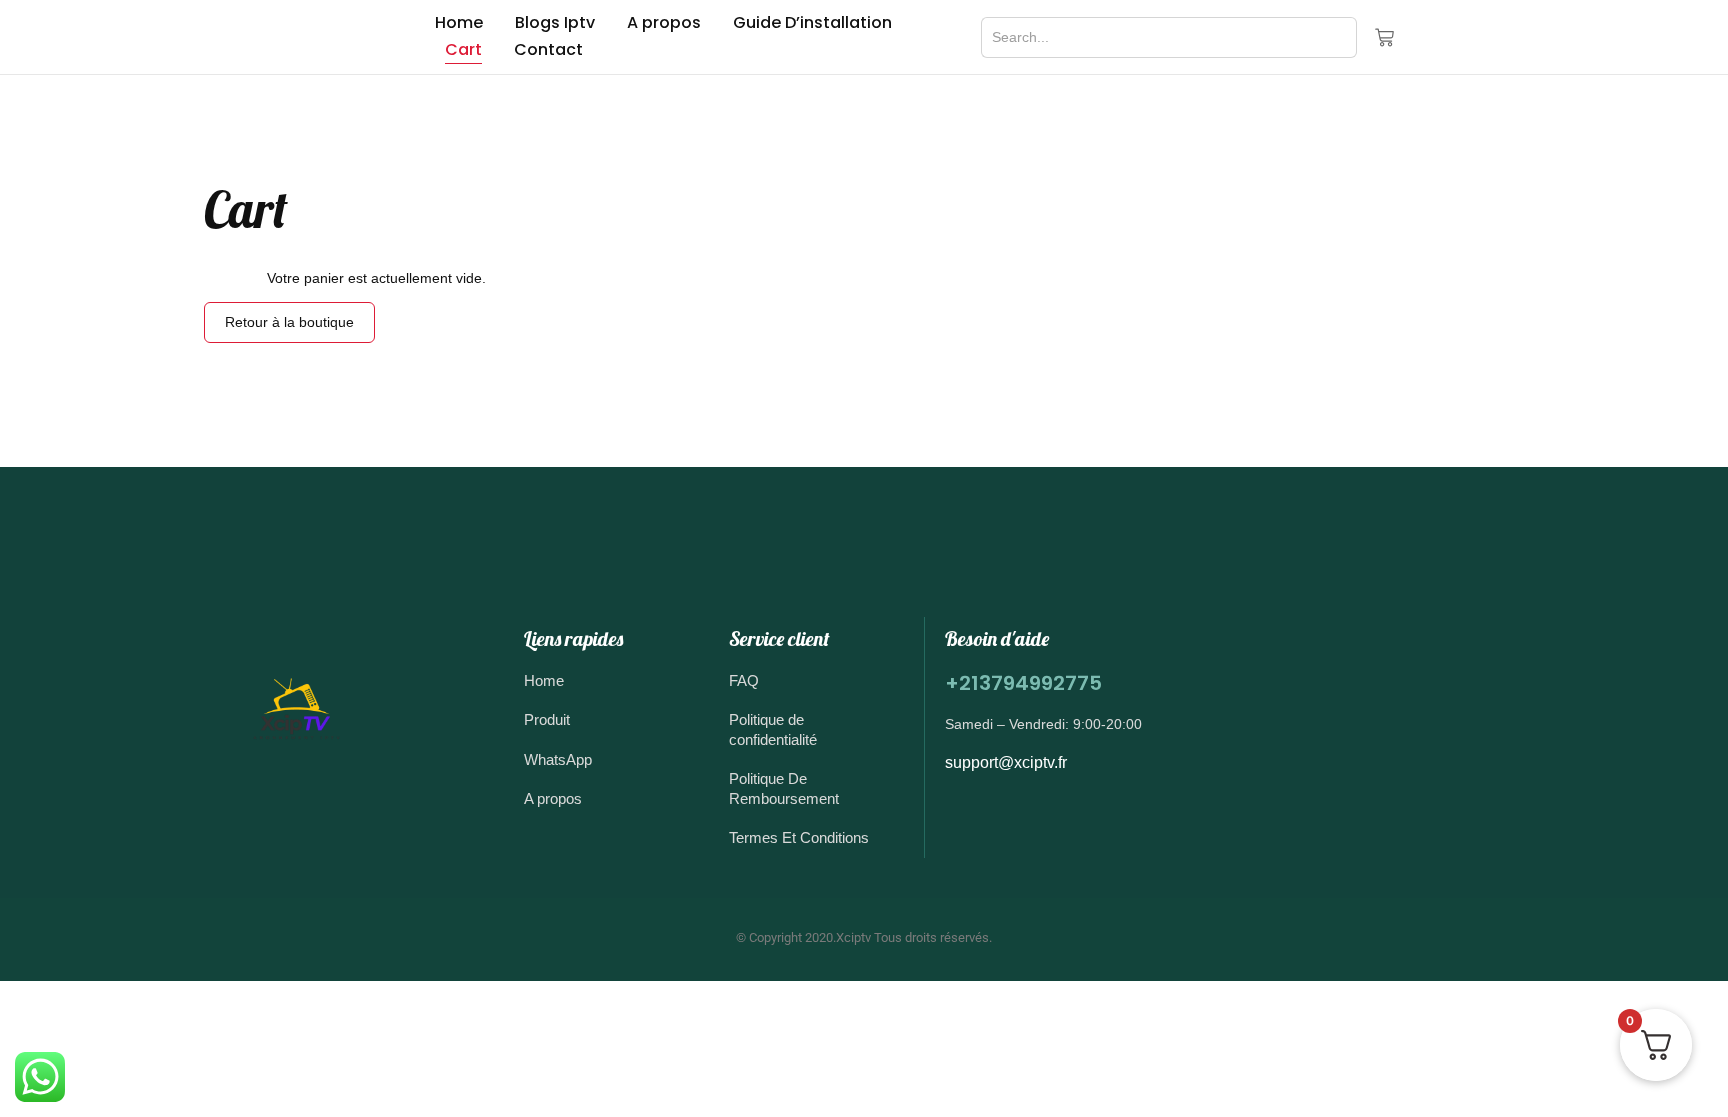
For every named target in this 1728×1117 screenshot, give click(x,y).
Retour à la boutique (289, 322)
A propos (664, 22)
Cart (463, 49)
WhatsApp (558, 759)
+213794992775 (1023, 683)
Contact (548, 49)
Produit (547, 719)
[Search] (1328, 37)
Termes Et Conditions (799, 837)
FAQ (744, 680)
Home (459, 22)
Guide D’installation (812, 22)
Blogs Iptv (555, 22)
